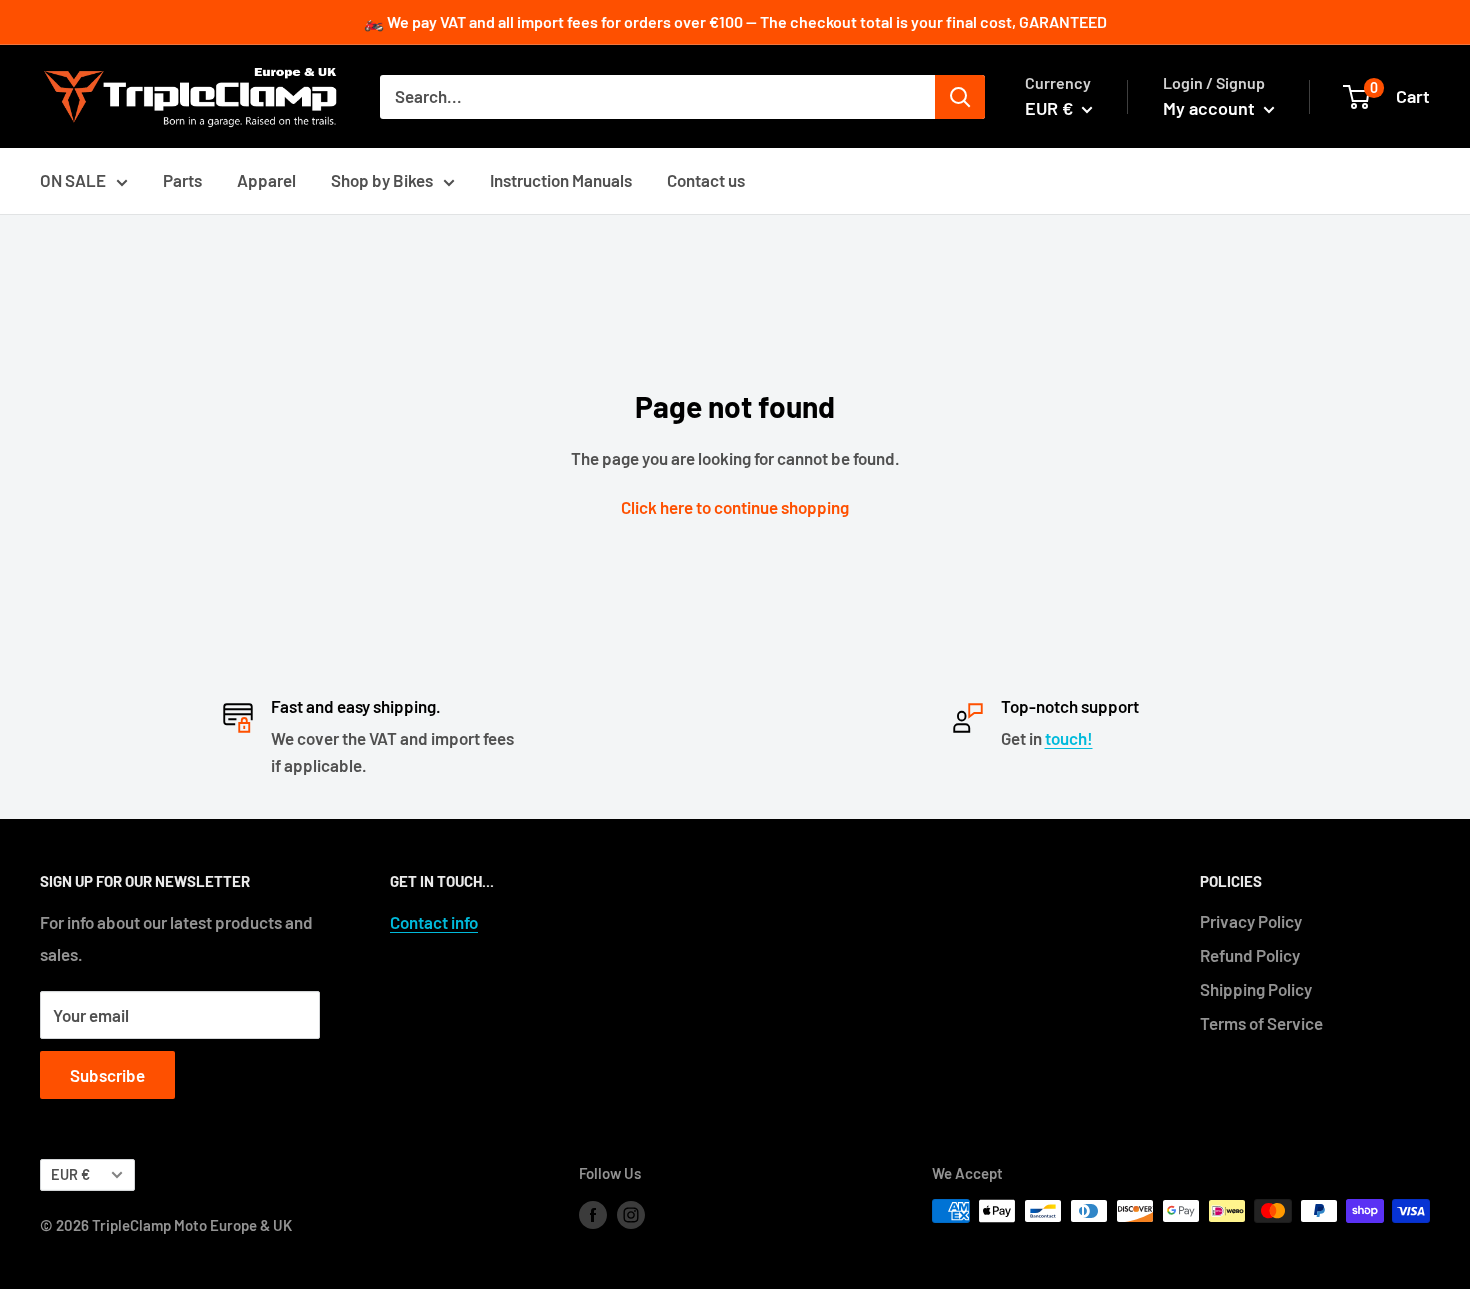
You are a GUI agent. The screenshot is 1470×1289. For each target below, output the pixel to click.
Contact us (706, 180)
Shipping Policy (1256, 989)
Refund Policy (1250, 955)
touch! (1069, 738)
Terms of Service (1261, 1023)
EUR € (70, 1174)
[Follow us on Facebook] (593, 1214)
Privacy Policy (1251, 921)
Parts (182, 180)
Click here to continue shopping (735, 507)
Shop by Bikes (382, 180)
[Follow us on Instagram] (631, 1214)
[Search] (960, 97)
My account (1211, 108)
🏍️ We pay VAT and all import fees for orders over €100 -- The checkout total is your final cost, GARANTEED (735, 21)
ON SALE (73, 180)
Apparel (266, 180)
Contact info (434, 922)
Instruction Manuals (561, 180)
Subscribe (107, 1075)
